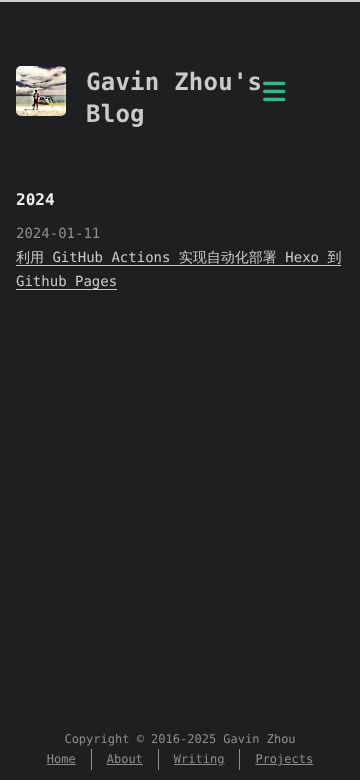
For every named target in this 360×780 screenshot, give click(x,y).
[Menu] (274, 103)
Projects (284, 759)
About (125, 759)
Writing (199, 759)
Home (61, 759)
